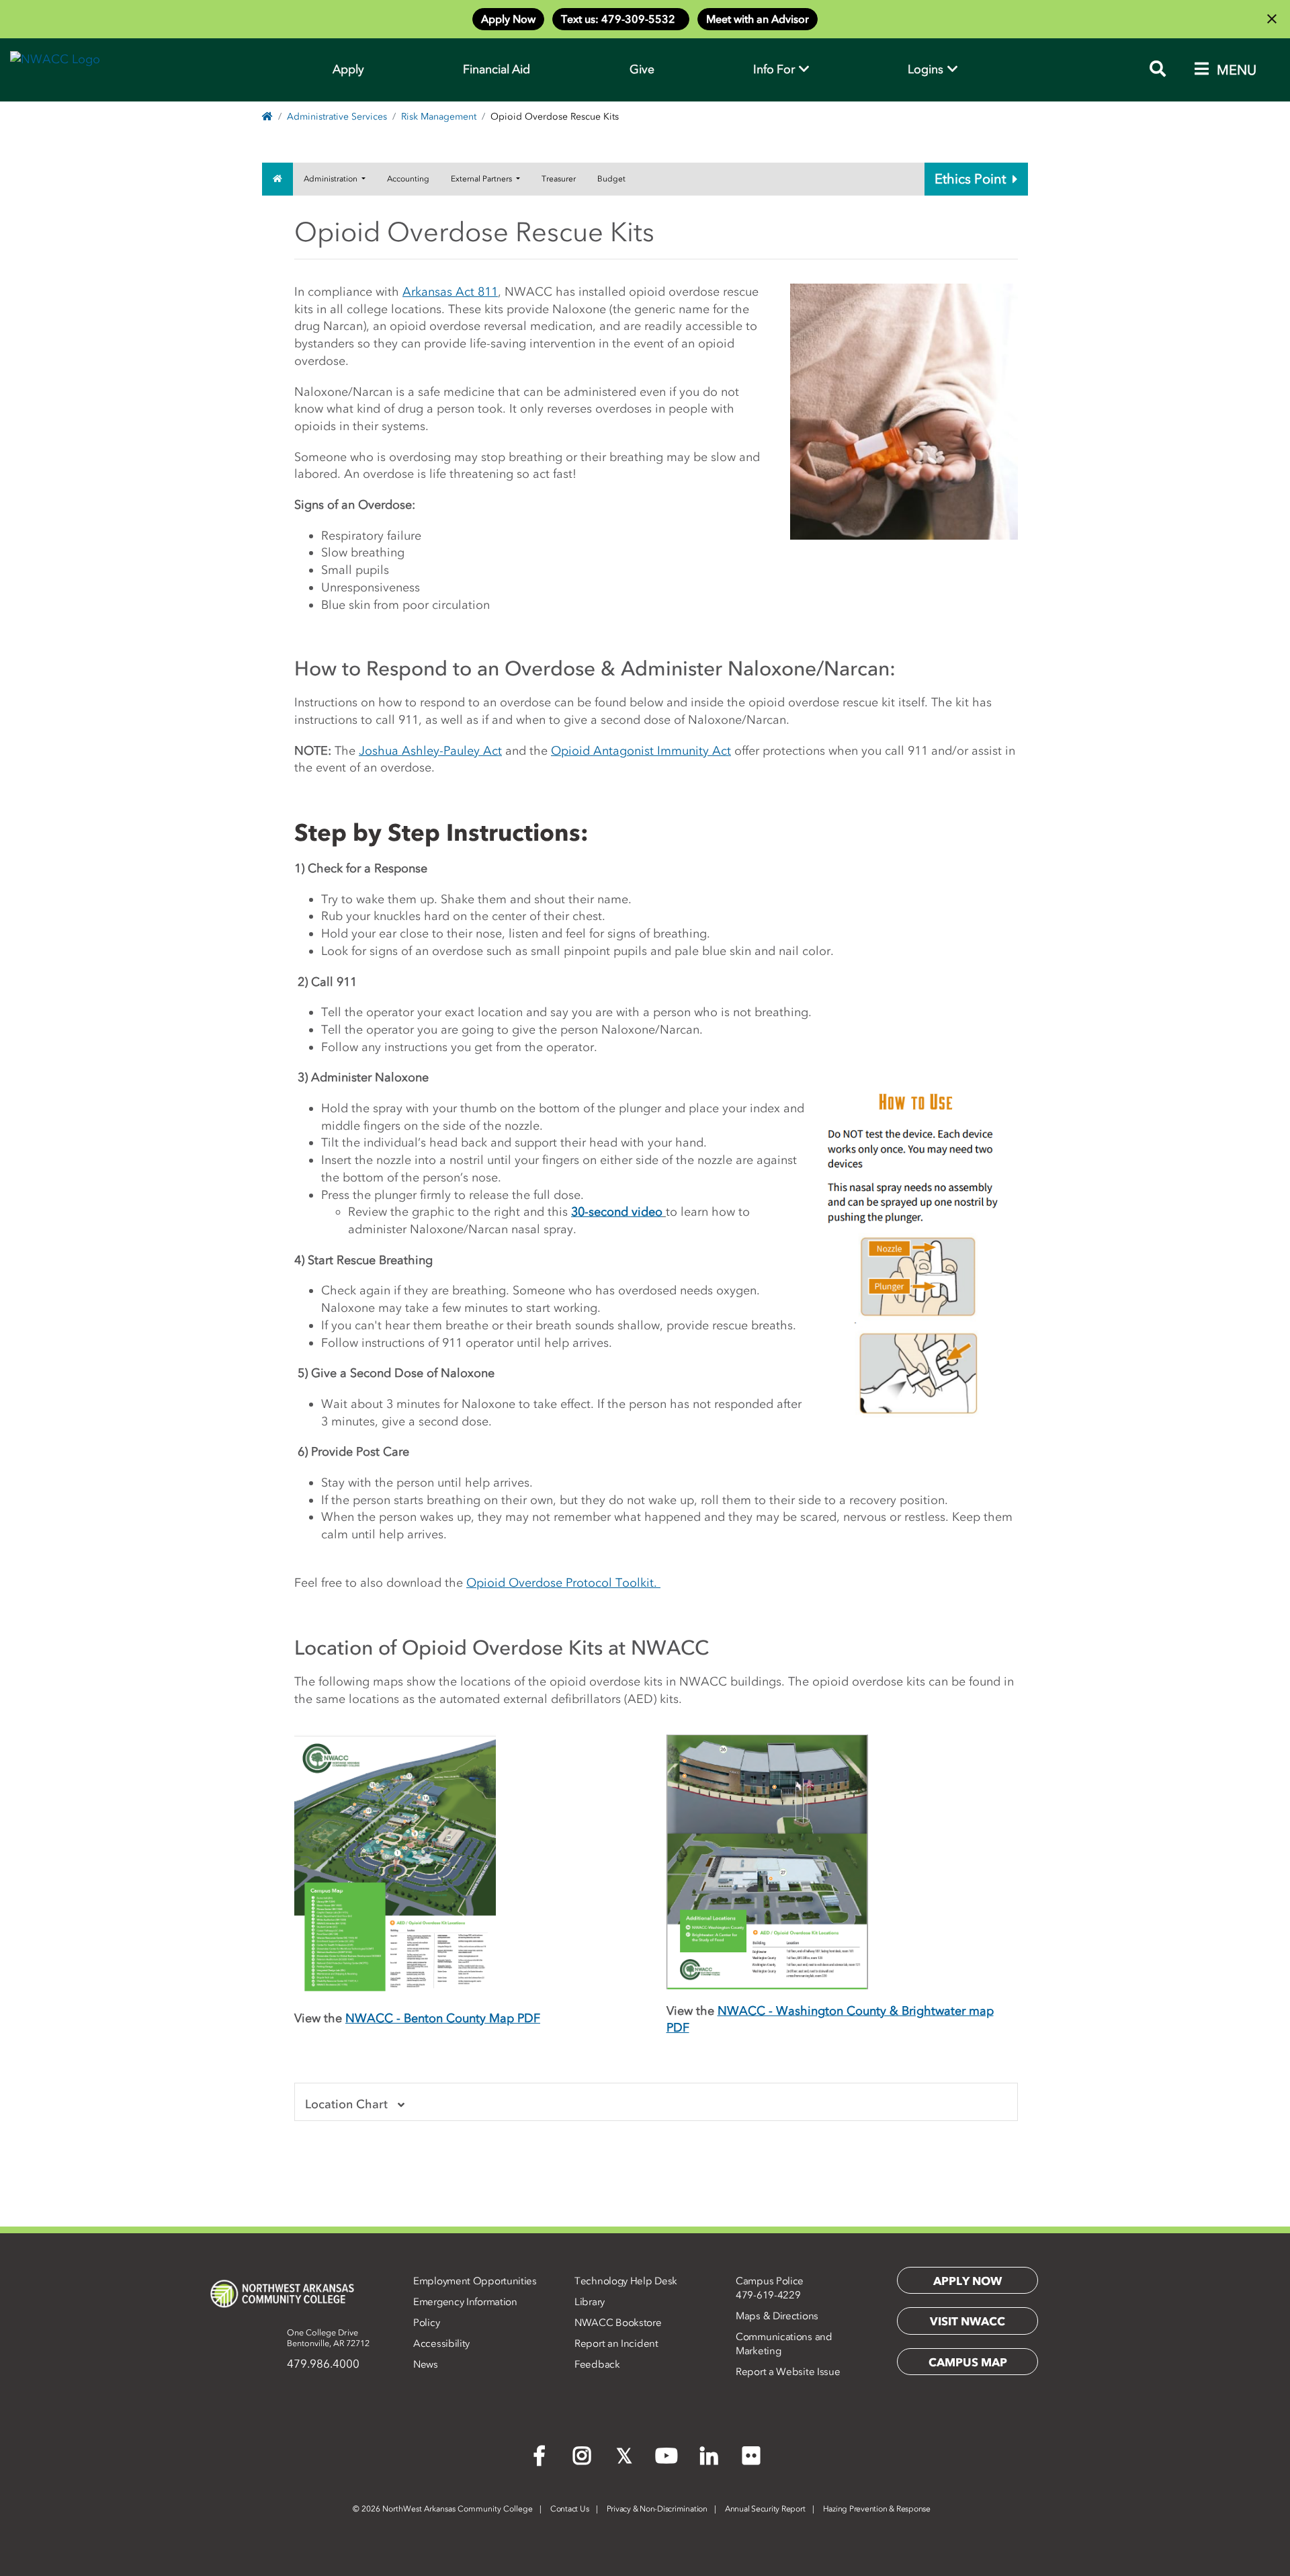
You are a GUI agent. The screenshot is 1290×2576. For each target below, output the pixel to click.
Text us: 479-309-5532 (621, 19)
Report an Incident (616, 2343)
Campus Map (968, 2362)
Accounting (408, 179)
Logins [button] (927, 69)
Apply (348, 69)
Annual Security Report (765, 2509)
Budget (611, 179)
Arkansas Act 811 (450, 292)
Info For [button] (775, 69)
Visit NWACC (967, 2321)
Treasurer (559, 179)
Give (642, 69)
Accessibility (441, 2343)
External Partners (482, 179)
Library (590, 2302)
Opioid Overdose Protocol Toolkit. (563, 1583)
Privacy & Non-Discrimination (657, 2509)
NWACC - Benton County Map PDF (443, 2018)
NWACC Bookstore (618, 2323)
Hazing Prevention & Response (877, 2509)
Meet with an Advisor (758, 19)
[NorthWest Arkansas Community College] (282, 2294)
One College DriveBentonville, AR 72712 (328, 2338)
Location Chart (346, 2104)
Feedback (597, 2364)
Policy (426, 2323)
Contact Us (570, 2509)
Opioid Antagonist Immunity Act (641, 751)
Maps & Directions (777, 2316)
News (426, 2364)
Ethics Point (970, 179)
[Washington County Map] (767, 1861)
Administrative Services (337, 117)
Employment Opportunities (475, 2281)
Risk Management (439, 117)
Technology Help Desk (626, 2281)
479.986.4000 (323, 2364)
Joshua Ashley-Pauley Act (430, 751)
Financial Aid (497, 69)
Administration (332, 179)
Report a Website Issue (788, 2372)
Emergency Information (465, 2302)
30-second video (617, 1212)
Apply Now (508, 19)
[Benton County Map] (395, 1864)
